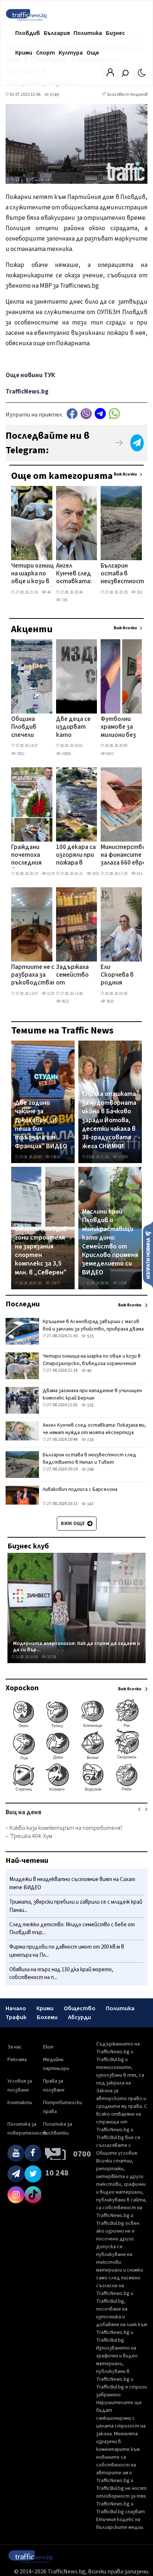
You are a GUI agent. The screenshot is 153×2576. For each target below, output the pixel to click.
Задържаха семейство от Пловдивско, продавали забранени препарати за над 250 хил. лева (75, 976)
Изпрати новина (148, 1254)
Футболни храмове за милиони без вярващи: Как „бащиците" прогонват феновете (119, 728)
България (57, 33)
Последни (23, 1304)
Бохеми (47, 2017)
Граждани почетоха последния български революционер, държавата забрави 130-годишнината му (34, 856)
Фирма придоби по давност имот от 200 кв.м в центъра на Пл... (67, 1951)
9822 (65, 1001)
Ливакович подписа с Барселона (80, 1489)
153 (90, 1405)
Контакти (20, 2103)
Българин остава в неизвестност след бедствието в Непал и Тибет (122, 574)
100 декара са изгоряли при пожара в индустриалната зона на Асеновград (81, 856)
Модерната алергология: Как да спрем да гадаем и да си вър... (76, 1647)
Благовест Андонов (127, 94)
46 (49, 592)
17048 (122, 1283)
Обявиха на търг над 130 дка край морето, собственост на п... (61, 1974)
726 (90, 1440)
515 (90, 1336)
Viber (86, 414)
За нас (15, 2047)
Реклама (17, 2060)
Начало (16, 2008)
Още (93, 53)
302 (139, 592)
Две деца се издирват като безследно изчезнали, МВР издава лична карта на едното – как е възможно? (74, 728)
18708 (51, 1657)
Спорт (45, 53)
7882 (20, 754)
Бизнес (115, 33)
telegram (100, 414)
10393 (122, 1157)
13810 (55, 1157)
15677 (55, 1283)
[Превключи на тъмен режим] (142, 72)
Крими (24, 53)
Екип (48, 2047)
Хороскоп (22, 1688)
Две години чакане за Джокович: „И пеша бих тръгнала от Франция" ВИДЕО (41, 1125)
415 (139, 874)
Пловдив (28, 33)
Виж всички (125, 474)
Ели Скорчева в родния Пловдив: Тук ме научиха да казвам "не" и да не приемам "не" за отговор (118, 976)
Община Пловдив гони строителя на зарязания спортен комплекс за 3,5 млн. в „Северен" (41, 1251)
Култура (71, 53)
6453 (110, 754)
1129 (51, 994)
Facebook (72, 414)
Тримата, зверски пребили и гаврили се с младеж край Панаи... (76, 1906)
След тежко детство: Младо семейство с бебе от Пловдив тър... (72, 1929)
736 (64, 600)
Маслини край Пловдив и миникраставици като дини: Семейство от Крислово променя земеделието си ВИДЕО (110, 1242)
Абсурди (79, 2017)
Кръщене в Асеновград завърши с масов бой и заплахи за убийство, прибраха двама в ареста (93, 1329)
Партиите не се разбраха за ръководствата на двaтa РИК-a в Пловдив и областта (36, 976)
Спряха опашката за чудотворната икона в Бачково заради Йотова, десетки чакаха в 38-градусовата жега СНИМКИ (109, 1120)
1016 (95, 874)
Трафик (16, 2017)
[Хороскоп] (76, 1791)
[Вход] (110, 75)
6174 (51, 874)
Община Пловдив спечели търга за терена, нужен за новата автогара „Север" (26, 728)
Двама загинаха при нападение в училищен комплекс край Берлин (92, 1394)
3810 (110, 1001)
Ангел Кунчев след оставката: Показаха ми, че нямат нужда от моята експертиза (74, 574)
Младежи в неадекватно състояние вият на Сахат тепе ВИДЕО (72, 1883)
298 (90, 1470)
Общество (80, 2008)
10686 (66, 754)
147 (90, 1504)
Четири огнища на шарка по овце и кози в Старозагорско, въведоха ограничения (35, 574)
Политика (88, 33)
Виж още (73, 1524)
